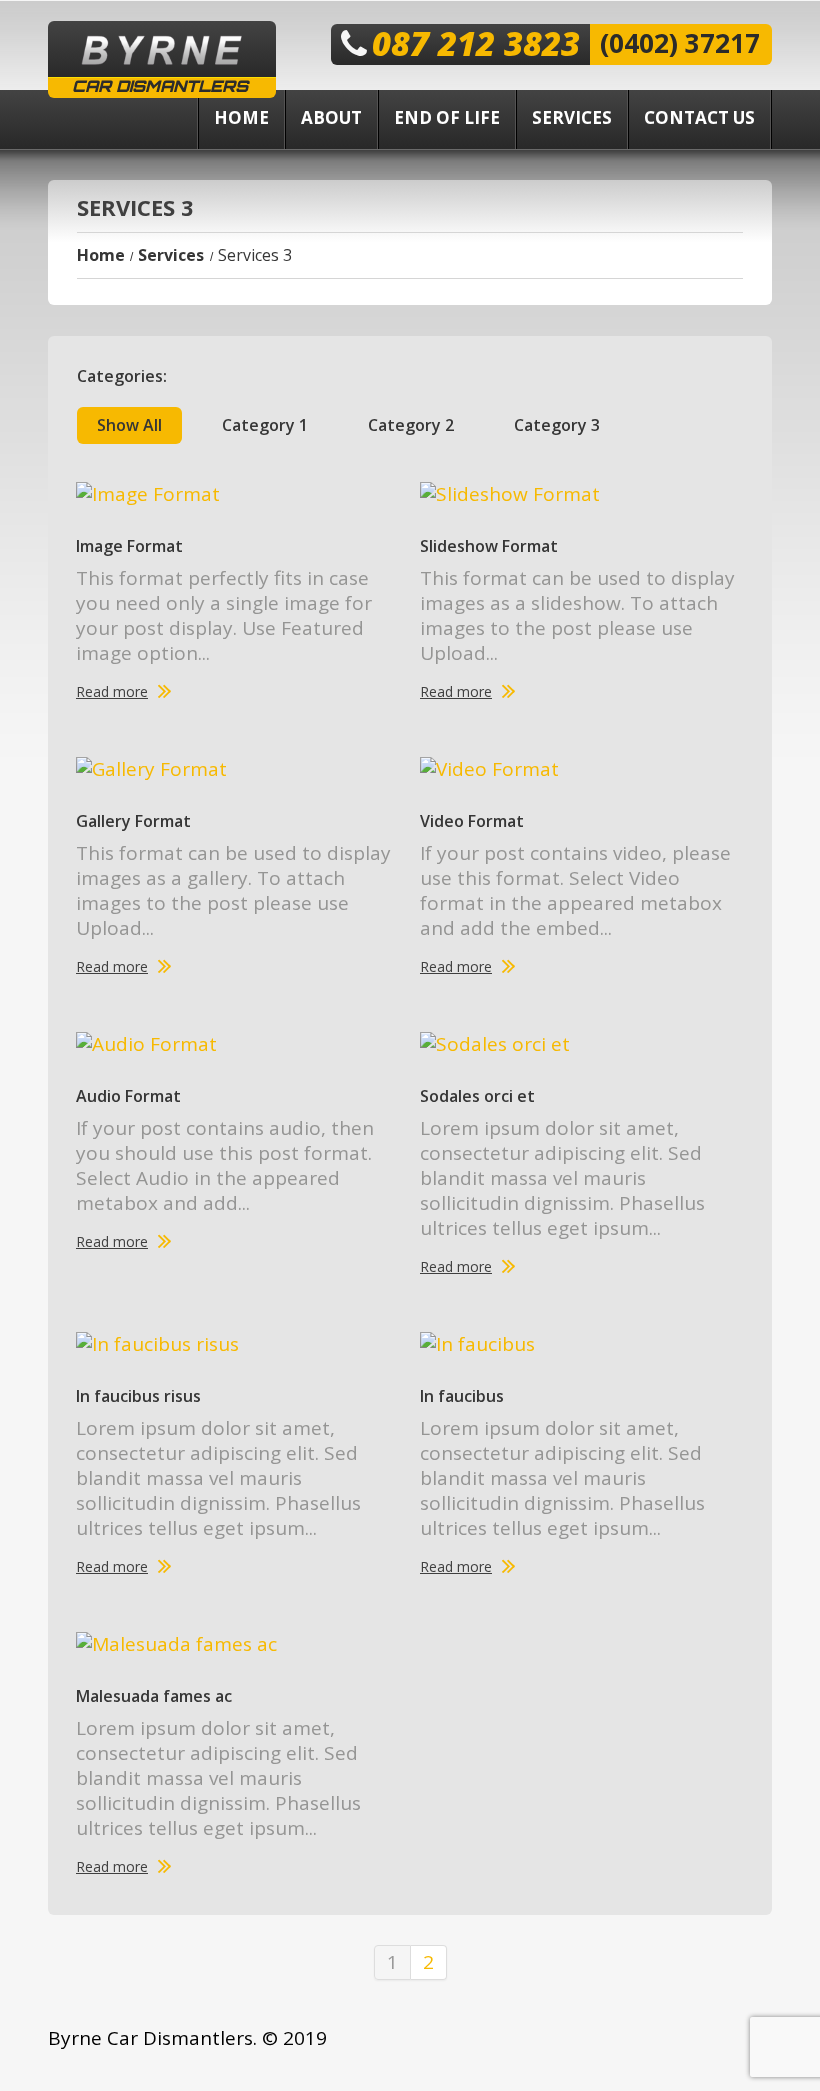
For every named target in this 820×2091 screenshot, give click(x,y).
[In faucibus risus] (238, 1344)
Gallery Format (133, 821)
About (331, 117)
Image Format (129, 546)
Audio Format (128, 1096)
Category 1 (265, 425)
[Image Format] (238, 494)
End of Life (447, 117)
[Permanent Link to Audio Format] (238, 1044)
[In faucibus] (582, 1344)
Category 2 (411, 425)
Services (572, 117)
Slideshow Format (489, 546)
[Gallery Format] (238, 769)
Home (241, 117)
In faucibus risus (138, 1396)
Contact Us (699, 117)
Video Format (472, 821)
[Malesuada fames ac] (238, 1644)
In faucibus (462, 1396)
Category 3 (557, 425)
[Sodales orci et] (582, 1044)
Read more (112, 692)
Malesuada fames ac (154, 1696)
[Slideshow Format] (582, 494)
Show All (129, 425)
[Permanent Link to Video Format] (582, 769)
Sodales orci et (477, 1096)
